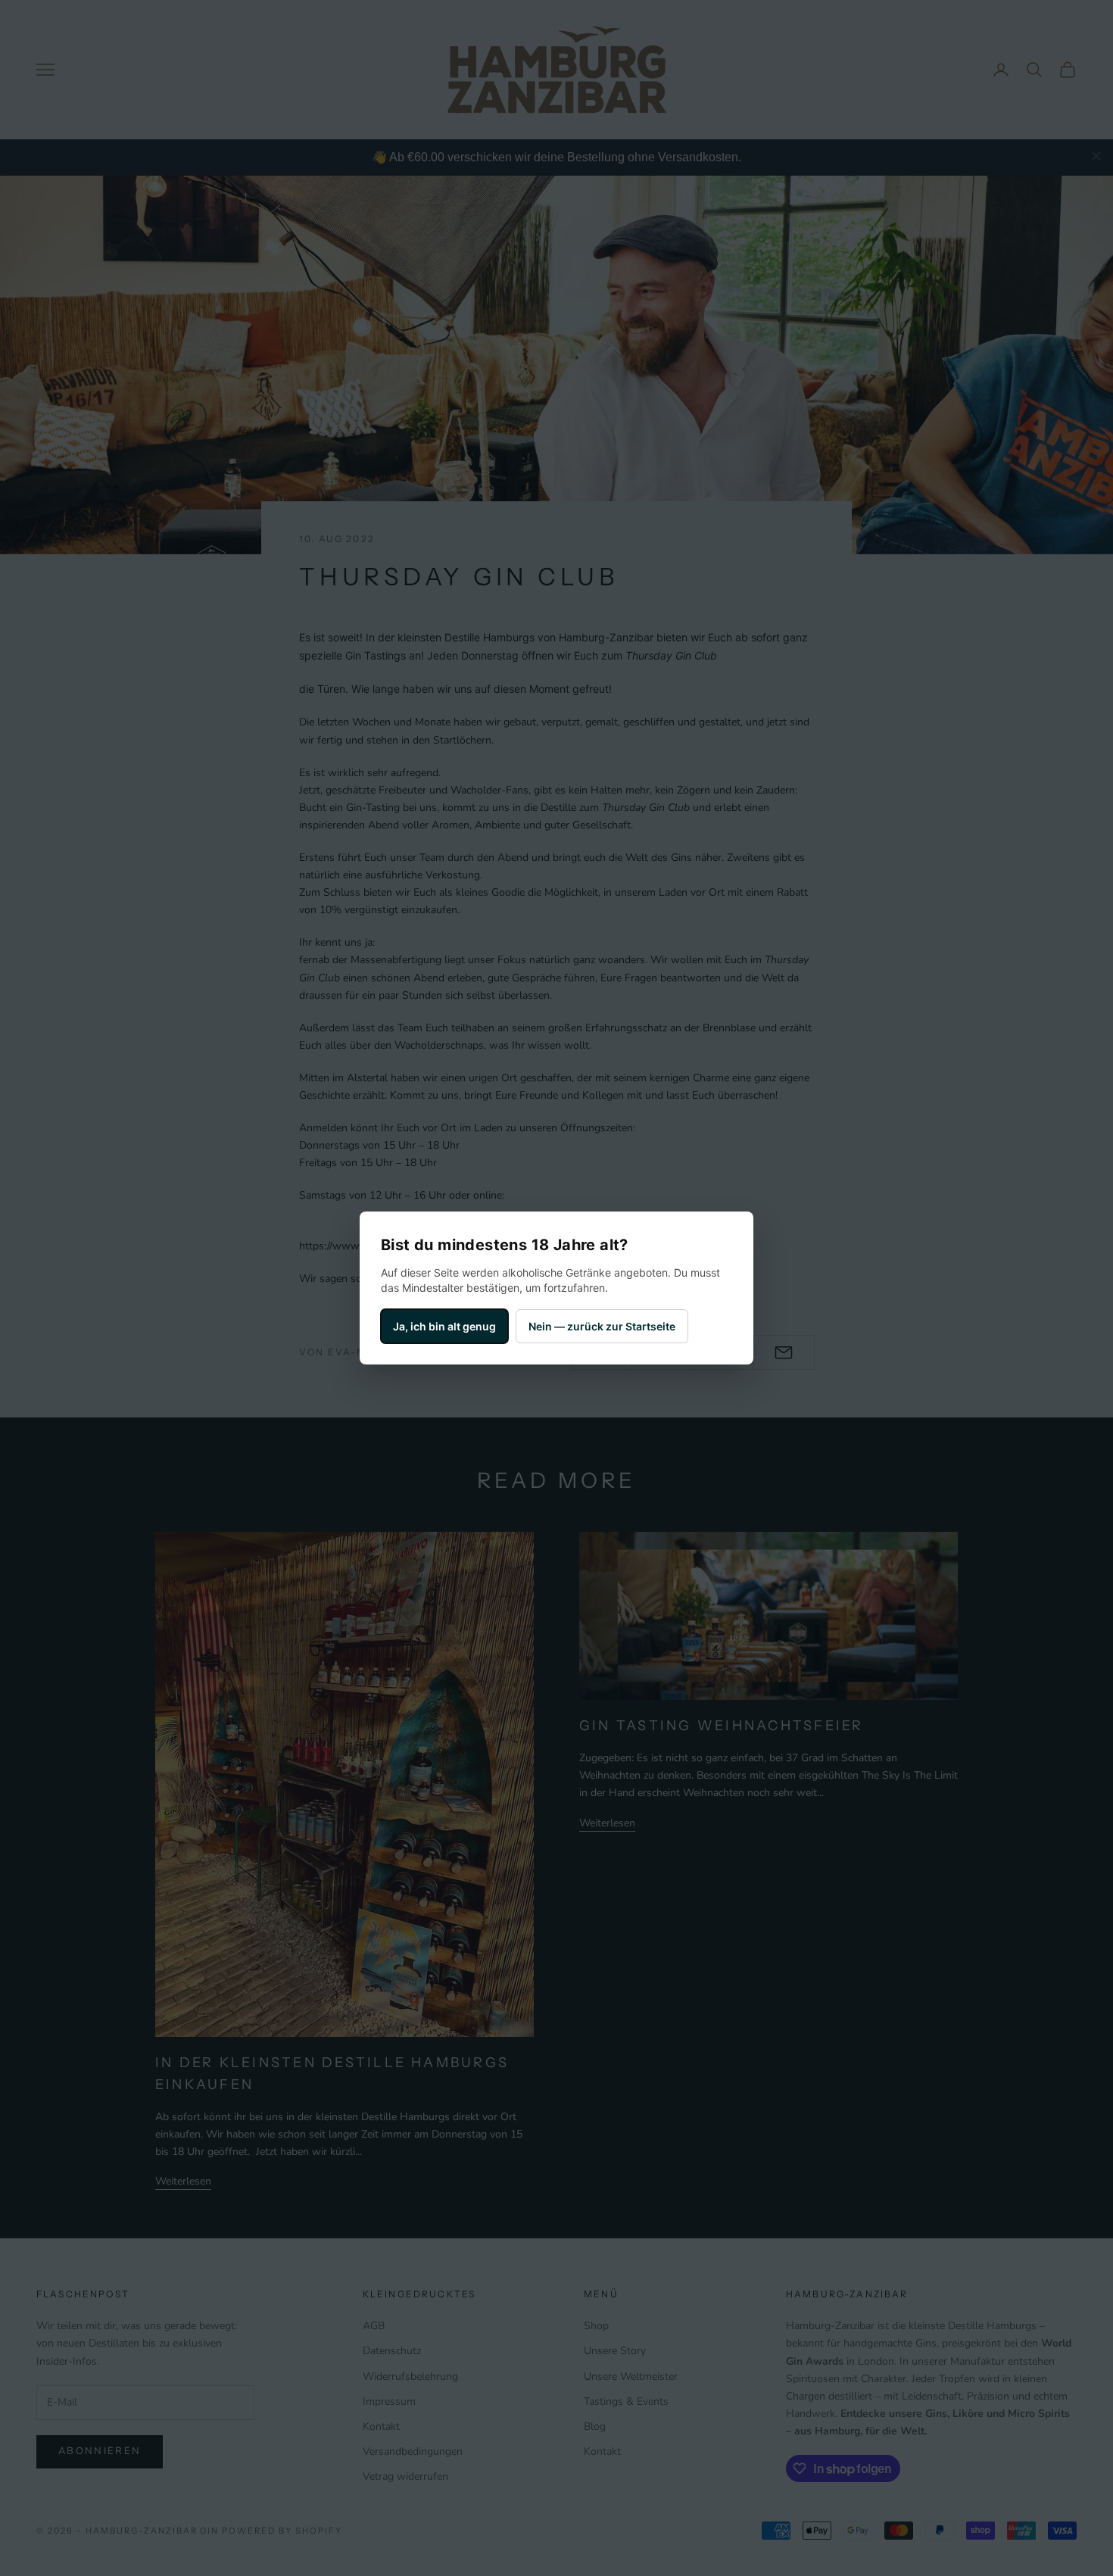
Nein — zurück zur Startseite (602, 1326)
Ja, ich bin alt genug (444, 1326)
